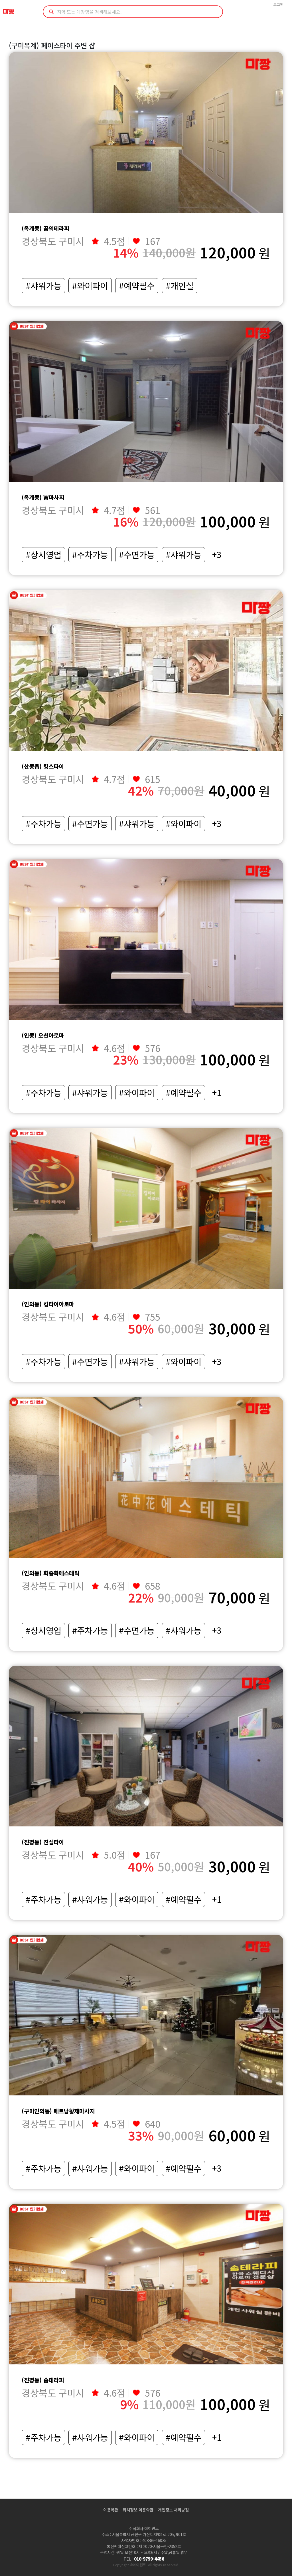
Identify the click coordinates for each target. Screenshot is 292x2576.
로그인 (278, 4)
